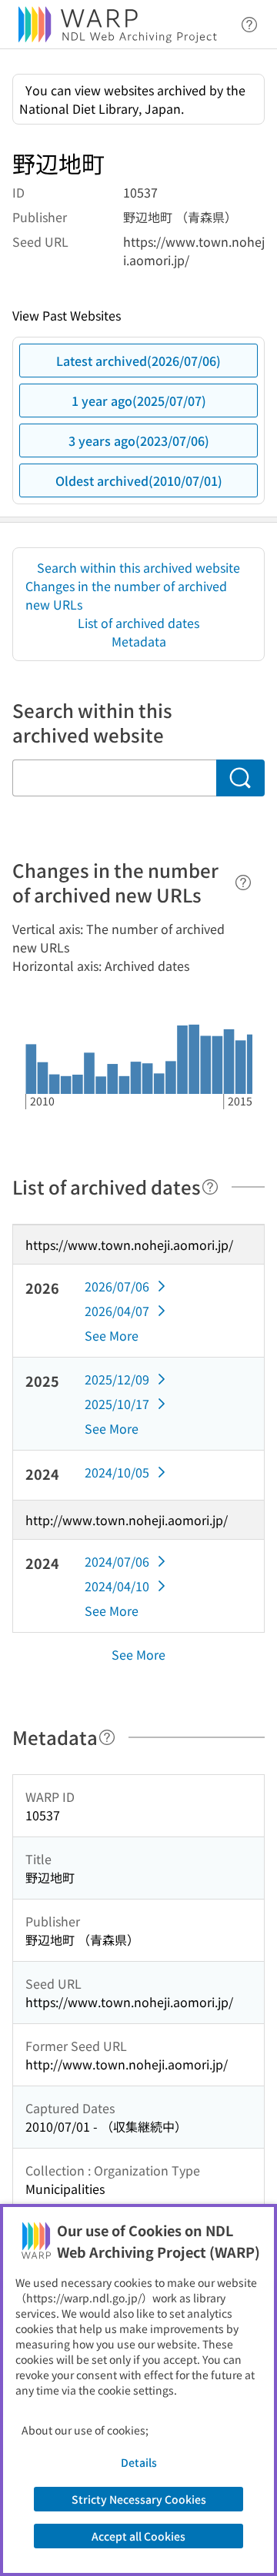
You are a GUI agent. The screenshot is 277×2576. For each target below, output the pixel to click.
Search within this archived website (138, 567)
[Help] (243, 882)
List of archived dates (138, 623)
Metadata (139, 641)
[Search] (240, 778)
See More (112, 1335)
